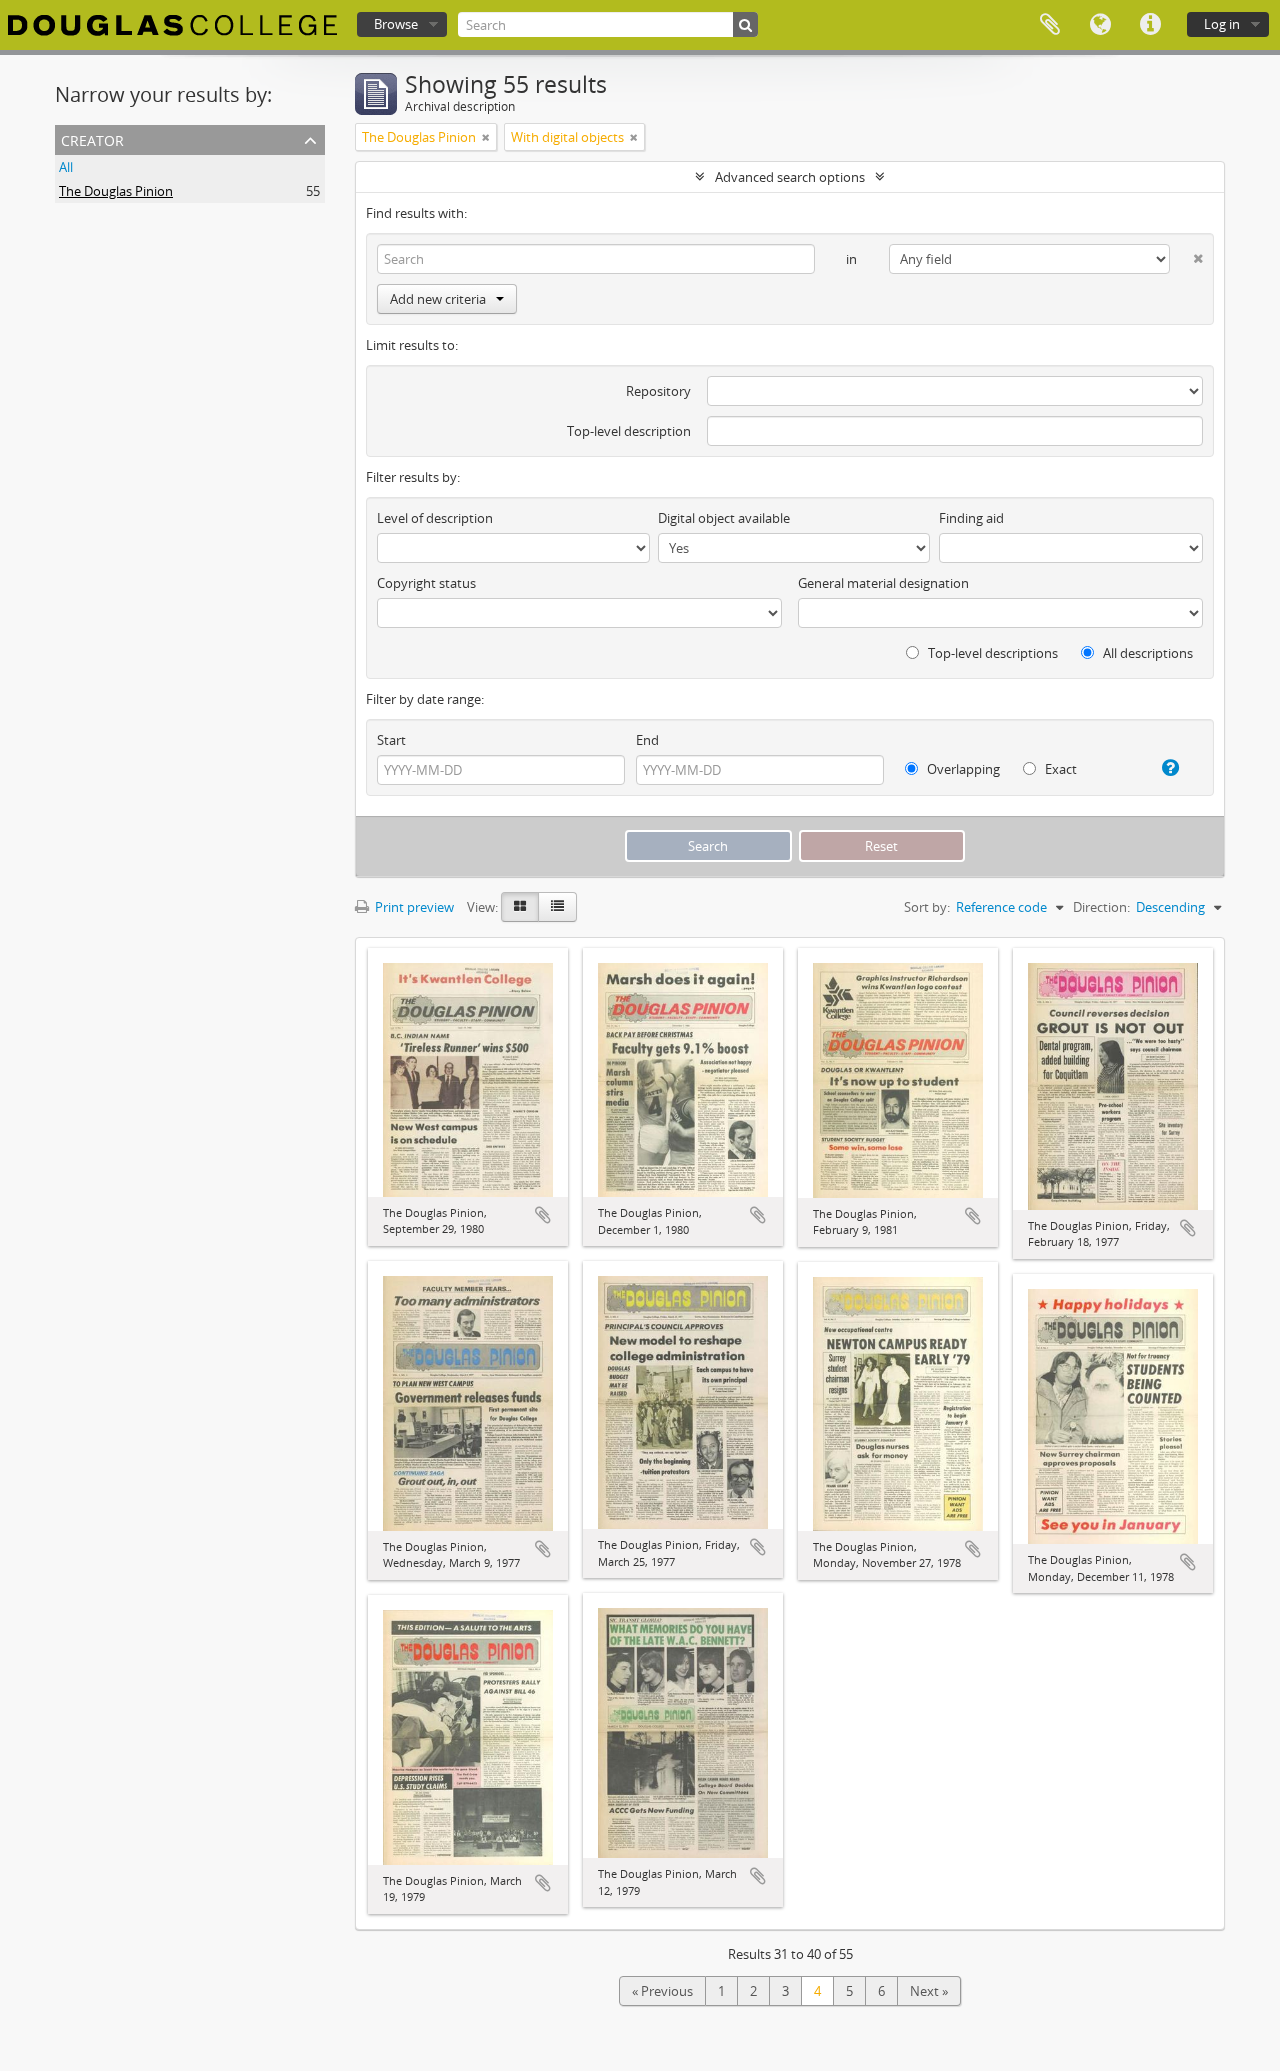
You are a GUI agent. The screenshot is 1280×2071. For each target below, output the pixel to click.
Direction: (1101, 907)
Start (391, 740)
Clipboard (1050, 25)
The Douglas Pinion (116, 191)
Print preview (413, 907)
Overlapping (962, 769)
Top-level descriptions (991, 653)
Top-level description (629, 431)
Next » (929, 1991)
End (647, 740)
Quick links (1150, 25)
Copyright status (426, 583)
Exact (1059, 769)
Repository (658, 391)
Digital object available (724, 518)
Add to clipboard (543, 1215)
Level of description (435, 518)
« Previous (662, 1991)
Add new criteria (438, 299)
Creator (92, 138)
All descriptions (1146, 653)
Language (1100, 25)
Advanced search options (790, 177)
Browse (396, 24)
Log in (1222, 24)
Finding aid (971, 518)
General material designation (883, 583)
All (66, 167)
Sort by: (927, 907)
